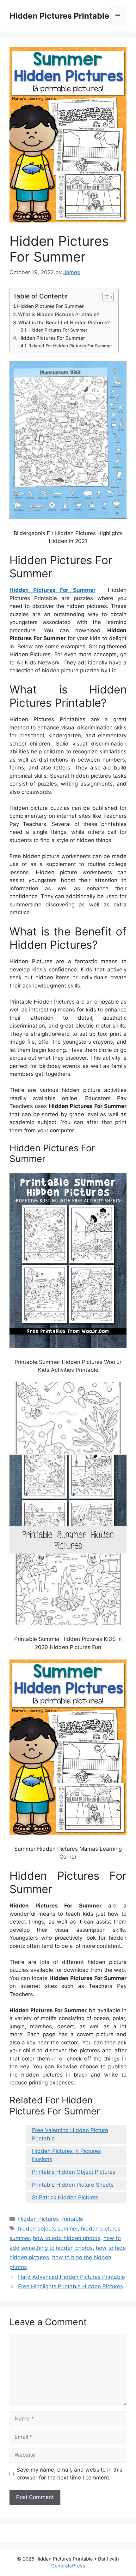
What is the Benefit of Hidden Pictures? (64, 323)
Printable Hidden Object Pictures (74, 2172)
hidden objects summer (48, 2229)
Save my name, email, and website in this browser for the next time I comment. (69, 2474)
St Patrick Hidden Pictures (65, 2197)
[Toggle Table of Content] (105, 297)
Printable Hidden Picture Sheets (73, 2185)
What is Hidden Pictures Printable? (59, 314)
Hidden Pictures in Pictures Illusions (66, 2155)
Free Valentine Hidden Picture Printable (70, 2134)
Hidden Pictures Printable (59, 16)
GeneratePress (68, 2566)
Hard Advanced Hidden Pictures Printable (71, 2277)
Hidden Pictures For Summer (50, 306)
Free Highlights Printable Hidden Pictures (71, 2286)
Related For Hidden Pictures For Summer (70, 346)
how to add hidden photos (67, 2238)
